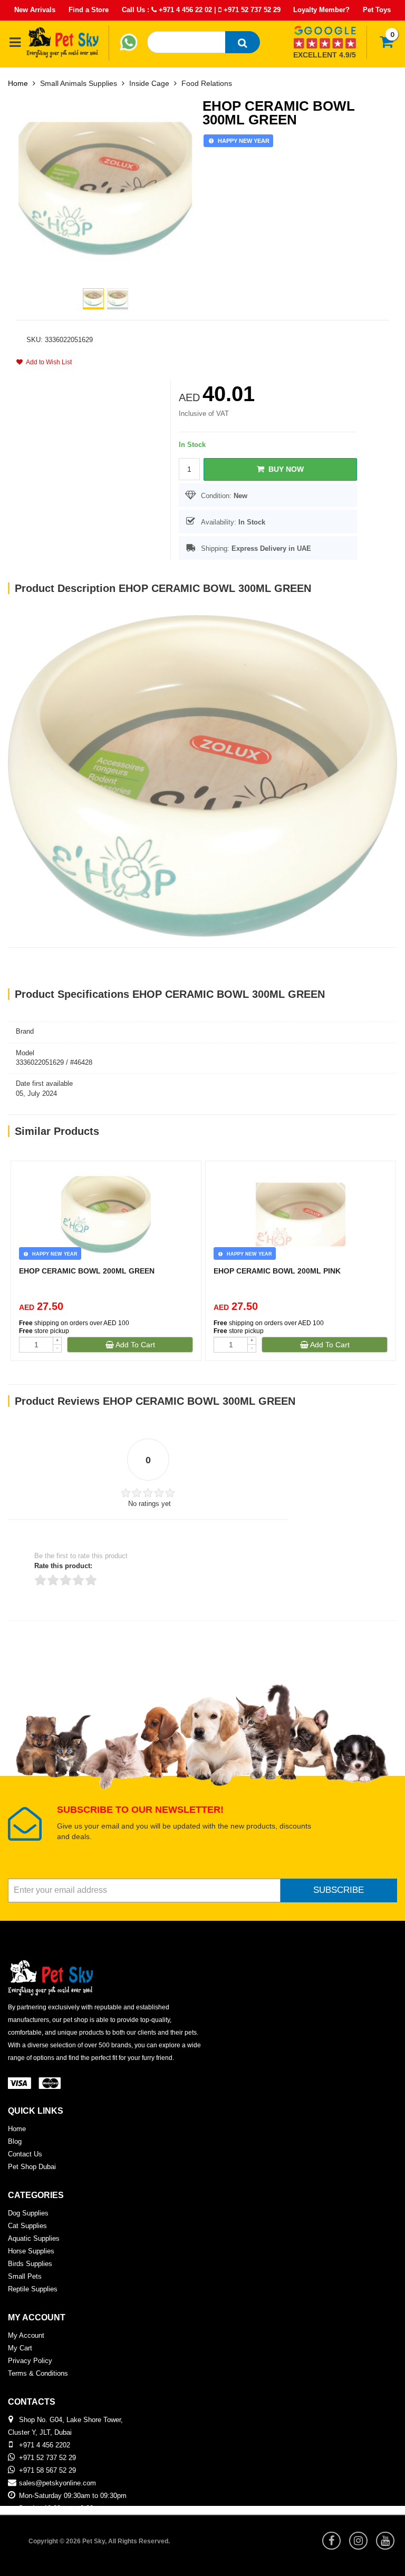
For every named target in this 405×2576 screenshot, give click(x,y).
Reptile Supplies (33, 2289)
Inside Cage (149, 83)
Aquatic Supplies (34, 2238)
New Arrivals (35, 10)
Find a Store (89, 10)
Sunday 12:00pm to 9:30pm (61, 2508)
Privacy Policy (30, 2361)
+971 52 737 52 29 (251, 10)
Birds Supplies (30, 2264)
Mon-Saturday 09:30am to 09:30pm (73, 2496)
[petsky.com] (63, 42)
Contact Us (25, 2154)
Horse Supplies (31, 2251)
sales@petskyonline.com (57, 2483)
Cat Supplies (27, 2226)
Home (18, 83)
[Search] (243, 42)
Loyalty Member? (321, 10)
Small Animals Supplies (79, 83)
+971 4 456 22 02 (184, 10)
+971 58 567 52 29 (47, 2470)
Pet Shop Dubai (32, 2167)
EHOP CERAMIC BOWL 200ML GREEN (87, 1271)
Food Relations (207, 83)
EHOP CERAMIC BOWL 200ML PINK (277, 1271)
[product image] (105, 188)
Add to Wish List (47, 362)
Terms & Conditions (38, 2373)
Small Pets (25, 2276)
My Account (26, 2335)
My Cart (20, 2348)
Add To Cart (134, 1345)
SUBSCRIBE (339, 1890)
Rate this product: (63, 1566)
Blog (15, 2141)
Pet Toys (377, 10)
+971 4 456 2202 (45, 2445)
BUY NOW (284, 469)
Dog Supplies (28, 2213)
